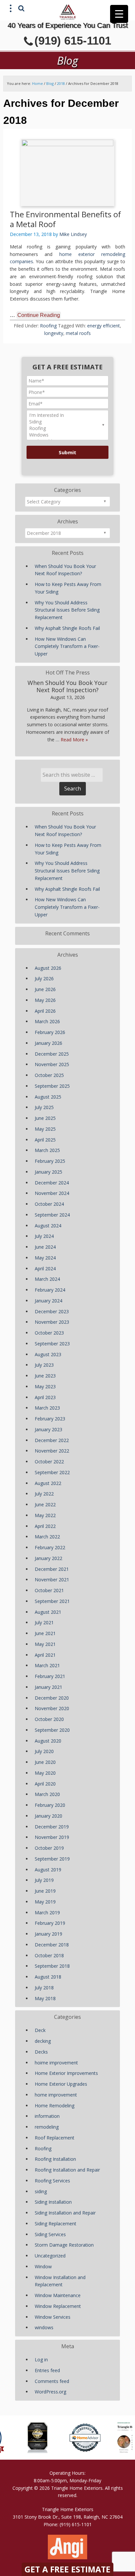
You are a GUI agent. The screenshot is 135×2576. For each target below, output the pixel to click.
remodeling (47, 2127)
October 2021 (49, 1590)
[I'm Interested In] (67, 415)
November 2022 (52, 1451)
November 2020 (52, 1708)
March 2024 (47, 1279)
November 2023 (52, 1322)
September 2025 (52, 1086)
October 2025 (49, 1075)
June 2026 (45, 989)
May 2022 (45, 1515)
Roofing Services (52, 2181)
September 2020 (52, 1730)
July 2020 (44, 1751)
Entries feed (47, 2370)
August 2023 (48, 1354)
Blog (50, 83)
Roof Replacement (55, 2138)
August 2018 (48, 1977)
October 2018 (49, 1955)
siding (41, 2191)
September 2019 (52, 1859)
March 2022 (47, 1537)
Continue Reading (39, 315)
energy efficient (104, 326)
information (47, 2116)
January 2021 (48, 1687)
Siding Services (50, 2234)
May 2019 (45, 1902)
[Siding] (67, 422)
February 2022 (50, 1547)
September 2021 (52, 1601)
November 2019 (52, 1837)
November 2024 (52, 1193)
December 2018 (52, 1945)
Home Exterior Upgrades (61, 2084)
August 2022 (48, 1483)
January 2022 (48, 1558)
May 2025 (45, 1129)
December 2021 (52, 1569)
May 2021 (45, 1644)
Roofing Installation (55, 2159)
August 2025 (48, 1097)
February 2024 (50, 1290)
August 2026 (48, 968)
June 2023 (45, 1376)
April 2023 (45, 1397)
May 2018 (45, 1998)
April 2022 (45, 1526)
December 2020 (52, 1698)
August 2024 (48, 1226)
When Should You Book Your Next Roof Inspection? (67, 686)
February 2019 (50, 1923)
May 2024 (45, 1258)
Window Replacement (58, 2306)
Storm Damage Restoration (64, 2245)
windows (44, 2327)
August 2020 (48, 1741)
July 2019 (44, 1880)
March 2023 (47, 1408)
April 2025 (45, 1140)
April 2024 (45, 1268)
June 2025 (45, 1118)
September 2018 (52, 1966)
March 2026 (47, 1021)
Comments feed (52, 2381)
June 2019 (45, 1891)
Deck (40, 2030)
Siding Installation (53, 2202)
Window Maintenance (58, 2295)
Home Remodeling (55, 2106)
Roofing (48, 326)
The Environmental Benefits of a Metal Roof (65, 219)
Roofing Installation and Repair (67, 2170)
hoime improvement (56, 2063)
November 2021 (52, 1580)
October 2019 (49, 1848)
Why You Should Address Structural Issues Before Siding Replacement (67, 610)
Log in (41, 2360)
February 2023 (50, 1419)
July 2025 (44, 1107)
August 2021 (48, 1612)
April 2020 (45, 1784)
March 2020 (47, 1794)
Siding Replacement (56, 2224)
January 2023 (48, 1429)
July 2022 (44, 1494)
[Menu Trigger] (119, 14)
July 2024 (44, 1236)
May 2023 (45, 1386)
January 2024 (48, 1301)
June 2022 (45, 1504)
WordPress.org (50, 2392)
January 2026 (48, 1043)
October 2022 (49, 1462)
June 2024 (45, 1247)
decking (43, 2041)
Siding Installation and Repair (65, 2213)
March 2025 (47, 1150)
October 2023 (49, 1333)
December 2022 (52, 1440)
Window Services (53, 2317)
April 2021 (45, 1655)
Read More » (74, 740)
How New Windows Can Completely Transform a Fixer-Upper (67, 646)
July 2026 (44, 978)
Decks (41, 2052)
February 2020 (50, 1805)
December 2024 (52, 1183)
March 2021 (47, 1665)
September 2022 (52, 1472)
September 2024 (52, 1215)
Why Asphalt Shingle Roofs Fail (67, 628)
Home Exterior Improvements (66, 2073)
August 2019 (48, 1870)
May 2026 (45, 1000)
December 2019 (52, 1827)
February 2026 (50, 1032)
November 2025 (52, 1064)
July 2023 (44, 1365)
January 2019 (48, 1934)
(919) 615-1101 (73, 40)
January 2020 (48, 1816)
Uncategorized (50, 2256)
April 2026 (45, 1011)
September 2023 (52, 1344)
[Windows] (67, 435)
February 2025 (50, 1161)
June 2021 (45, 1633)
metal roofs (78, 333)
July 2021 (44, 1622)
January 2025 (48, 1172)
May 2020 (45, 1773)
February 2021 (50, 1676)
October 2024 (49, 1204)
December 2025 (52, 1054)
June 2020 (45, 1762)
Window (43, 2266)
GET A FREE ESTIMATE (67, 2569)
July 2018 (44, 1988)
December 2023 (52, 1311)
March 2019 (47, 1912)
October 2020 (49, 1719)
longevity (54, 333)
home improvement (56, 2095)
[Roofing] (67, 428)
